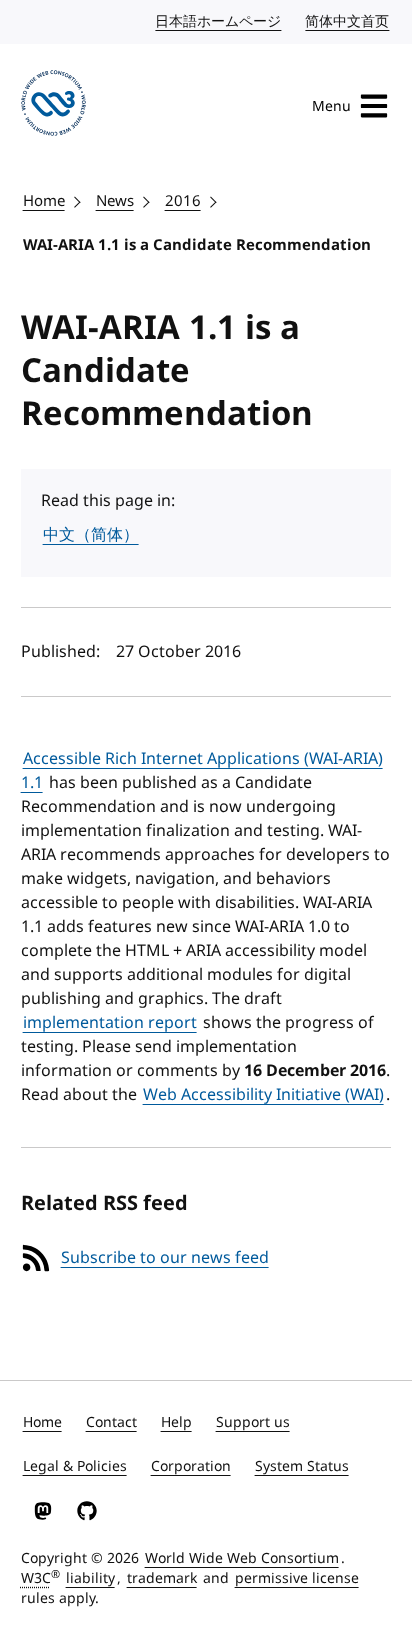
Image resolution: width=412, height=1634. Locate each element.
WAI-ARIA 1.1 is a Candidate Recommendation (197, 245)
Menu (331, 106)
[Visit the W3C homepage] (54, 106)
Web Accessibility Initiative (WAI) (263, 1095)
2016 (183, 201)
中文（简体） (91, 535)
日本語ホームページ (219, 21)
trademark (162, 1578)
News (115, 201)
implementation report (110, 1023)
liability (90, 1578)
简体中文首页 (348, 21)
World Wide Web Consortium (242, 1558)
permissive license (297, 1578)
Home (44, 201)
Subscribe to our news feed (165, 1258)
